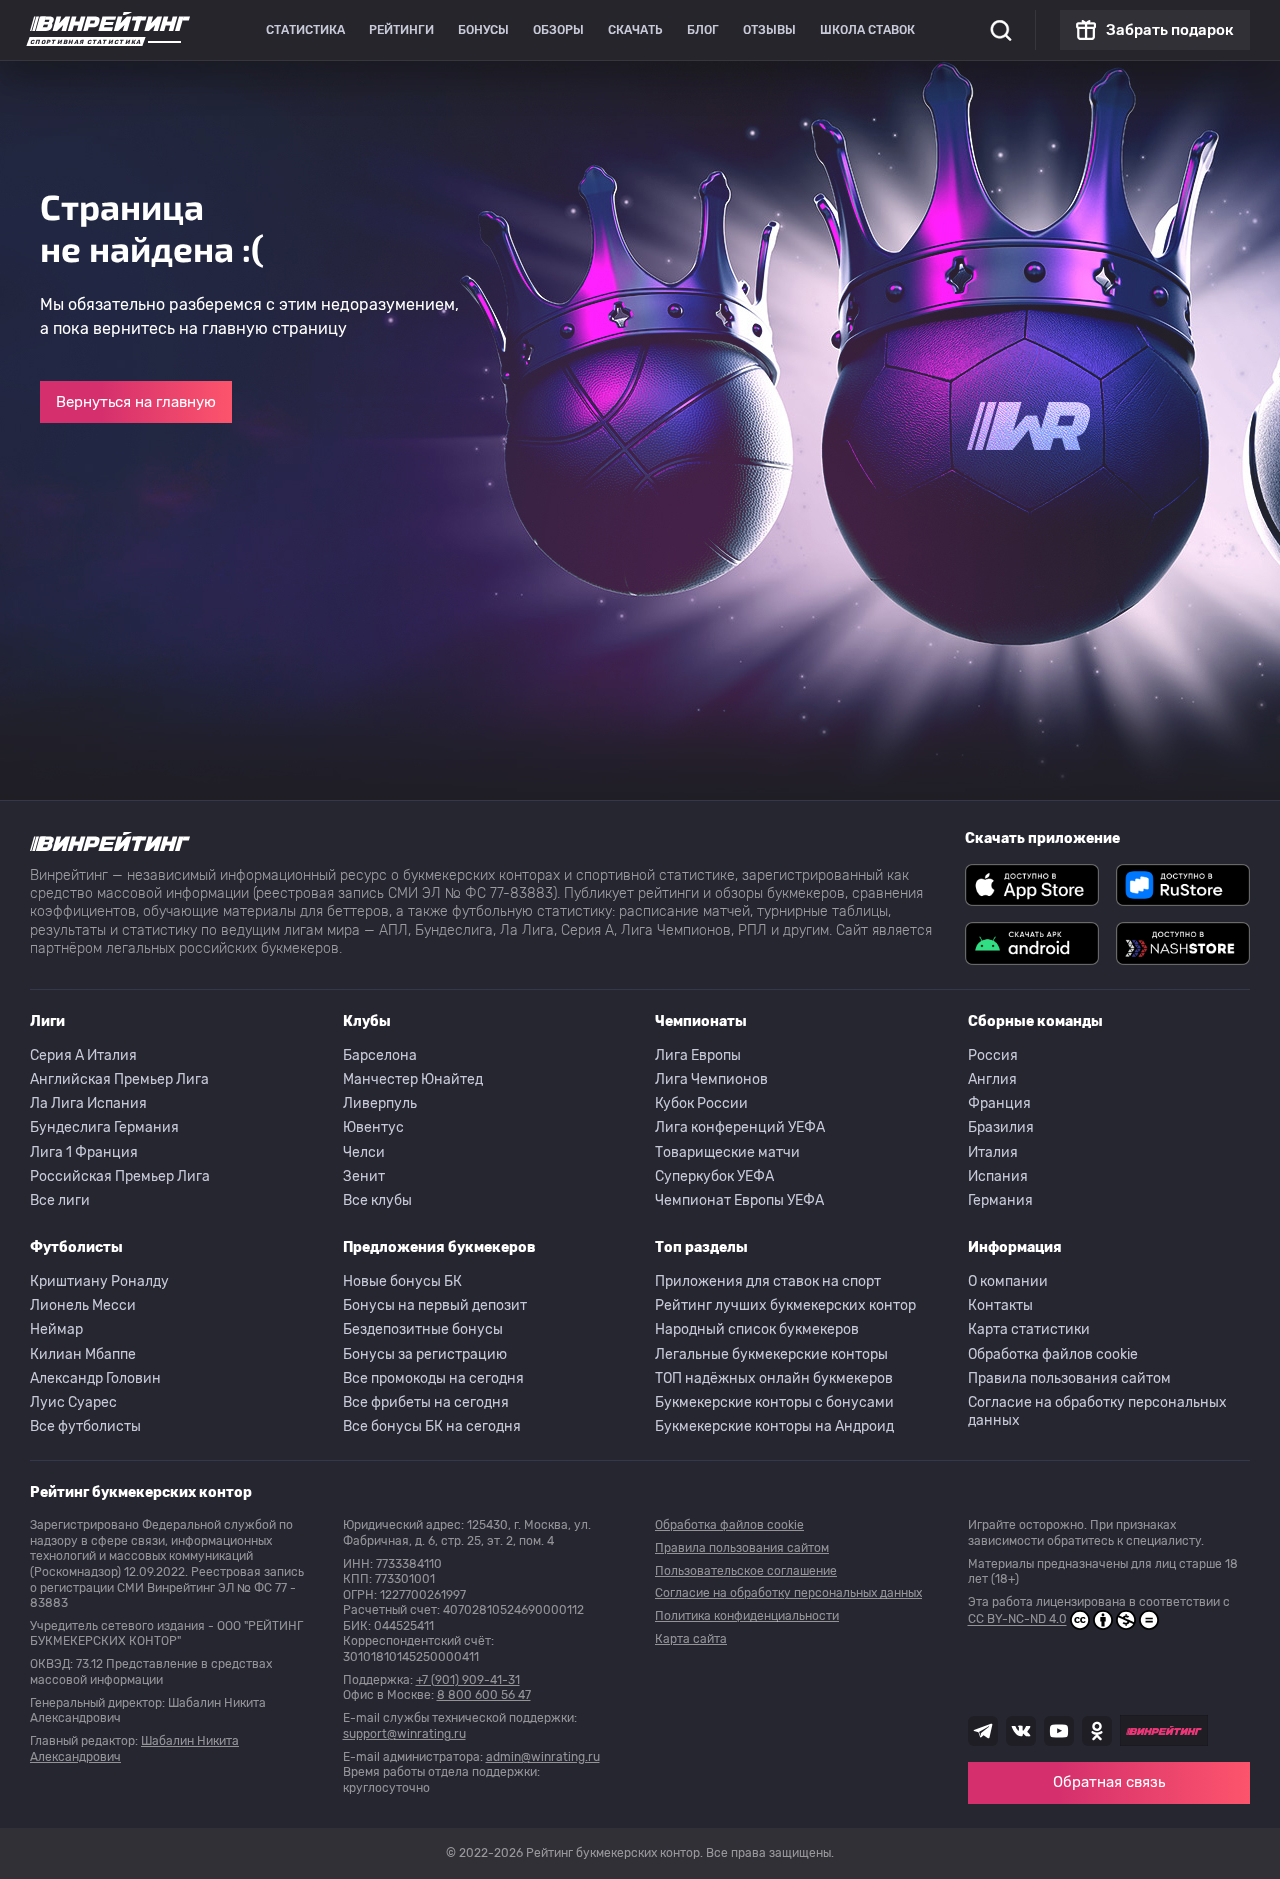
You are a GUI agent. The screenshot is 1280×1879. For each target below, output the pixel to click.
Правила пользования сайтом (1069, 1378)
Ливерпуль (380, 1103)
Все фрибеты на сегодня (426, 1402)
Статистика (305, 30)
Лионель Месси (83, 1305)
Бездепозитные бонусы (423, 1329)
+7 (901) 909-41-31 (468, 1680)
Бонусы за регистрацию (425, 1354)
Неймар (56, 1329)
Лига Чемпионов (711, 1079)
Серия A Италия (83, 1055)
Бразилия (1001, 1127)
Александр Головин (95, 1378)
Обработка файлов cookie (1053, 1354)
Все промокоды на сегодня (433, 1378)
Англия (992, 1079)
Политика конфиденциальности (747, 1616)
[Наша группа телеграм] (983, 1731)
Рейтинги (401, 30)
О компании (1008, 1281)
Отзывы (769, 30)
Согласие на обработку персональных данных (1097, 1411)
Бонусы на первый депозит (435, 1305)
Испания (998, 1176)
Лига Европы (698, 1055)
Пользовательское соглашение (746, 1571)
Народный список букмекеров (757, 1329)
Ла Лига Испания (88, 1103)
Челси (364, 1152)
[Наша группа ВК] (1021, 1731)
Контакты (1000, 1305)
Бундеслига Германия (104, 1127)
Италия (993, 1152)
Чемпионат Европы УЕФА (739, 1200)
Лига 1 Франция (84, 1152)
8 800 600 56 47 (484, 1695)
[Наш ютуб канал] (1059, 1731)
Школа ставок (867, 30)
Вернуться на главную (136, 402)
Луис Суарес (73, 1402)
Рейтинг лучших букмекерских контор (785, 1305)
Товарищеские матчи (727, 1152)
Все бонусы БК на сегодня (432, 1426)
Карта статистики (1029, 1329)
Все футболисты (85, 1426)
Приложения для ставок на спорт (768, 1281)
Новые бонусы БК (402, 1281)
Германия (1000, 1200)
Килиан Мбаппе (83, 1354)
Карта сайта (691, 1639)
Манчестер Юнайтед (413, 1079)
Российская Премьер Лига (120, 1176)
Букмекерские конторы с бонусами (774, 1402)
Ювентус (373, 1127)
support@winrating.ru (404, 1734)
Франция (999, 1103)
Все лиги (60, 1200)
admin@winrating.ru (543, 1757)
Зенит (364, 1176)
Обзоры (558, 30)
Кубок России (701, 1103)
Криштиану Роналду (99, 1281)
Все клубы (377, 1200)
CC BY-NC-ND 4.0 (1017, 1620)
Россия (993, 1055)
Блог (703, 30)
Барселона (380, 1055)
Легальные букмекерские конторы (771, 1354)
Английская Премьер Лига (119, 1079)
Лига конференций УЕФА (740, 1127)
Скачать (635, 30)
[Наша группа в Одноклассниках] (1097, 1731)
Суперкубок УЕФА (714, 1176)
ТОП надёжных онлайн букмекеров (774, 1378)
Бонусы (483, 30)
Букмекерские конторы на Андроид (774, 1426)
